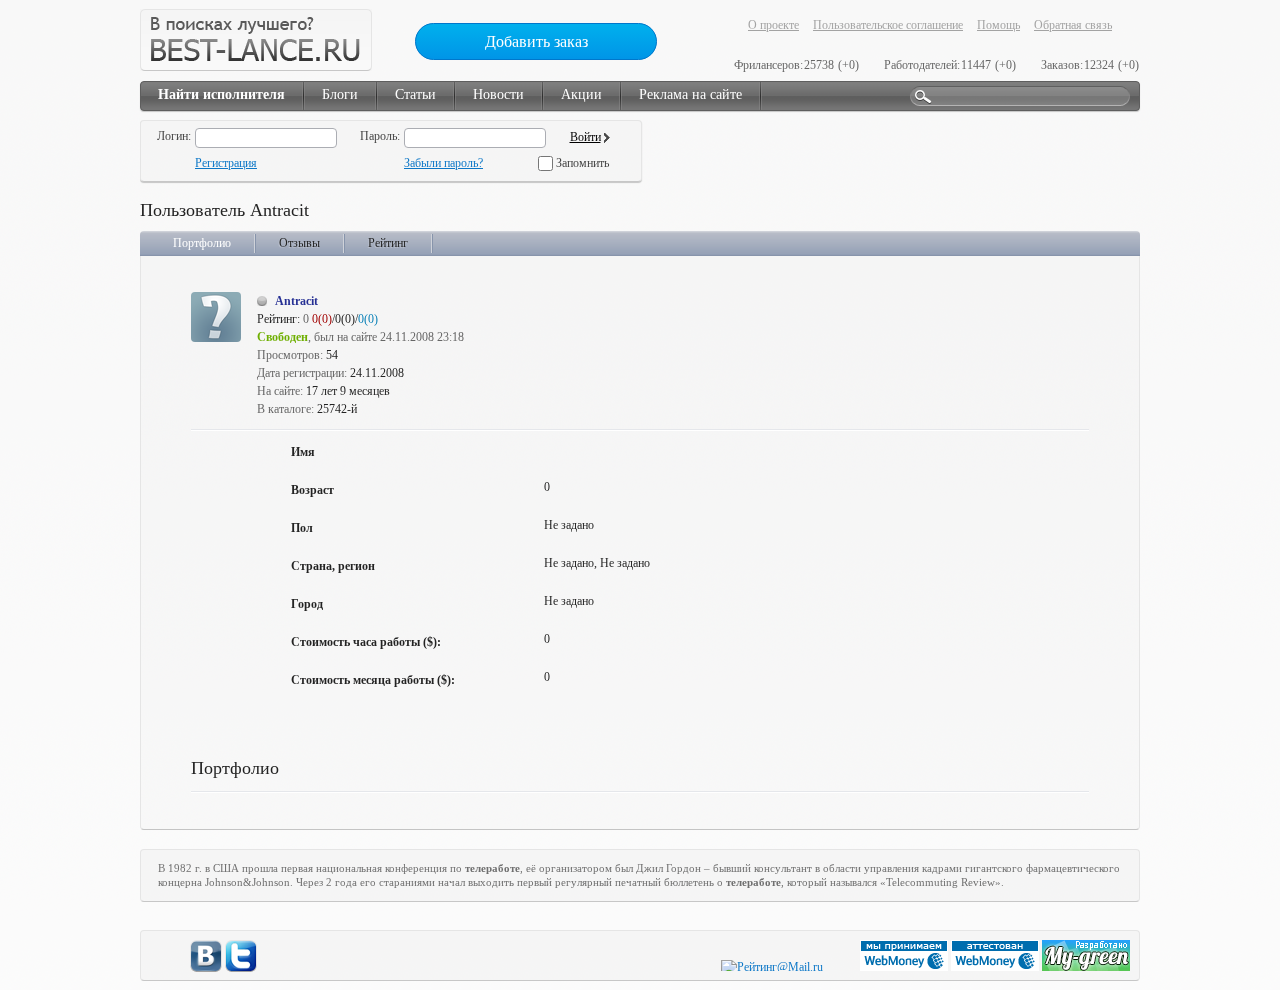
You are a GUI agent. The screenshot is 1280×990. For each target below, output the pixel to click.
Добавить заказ (536, 41)
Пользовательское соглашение (888, 25)
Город (307, 604)
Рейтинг (388, 243)
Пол (302, 528)
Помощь (998, 25)
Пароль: (380, 136)
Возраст (312, 490)
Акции (581, 94)
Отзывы (299, 243)
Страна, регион (333, 566)
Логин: (174, 136)
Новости (498, 94)
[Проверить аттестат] (996, 967)
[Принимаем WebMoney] (905, 967)
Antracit (296, 301)
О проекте (773, 25)
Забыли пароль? (443, 163)
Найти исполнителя (221, 94)
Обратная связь (1073, 25)
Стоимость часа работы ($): (366, 642)
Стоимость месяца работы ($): (373, 680)
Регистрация (226, 163)
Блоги (340, 94)
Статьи (415, 94)
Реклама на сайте (690, 94)
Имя (303, 452)
